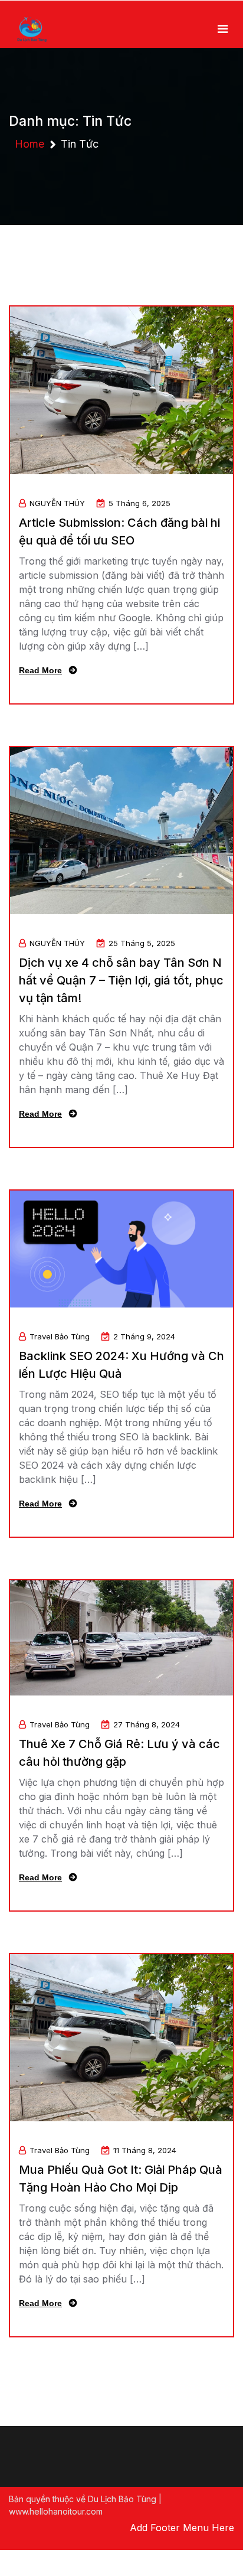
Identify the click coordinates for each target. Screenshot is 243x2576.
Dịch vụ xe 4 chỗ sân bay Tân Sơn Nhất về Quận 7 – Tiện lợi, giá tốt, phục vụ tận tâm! (121, 980)
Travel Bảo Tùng (60, 1336)
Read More (40, 670)
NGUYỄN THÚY (57, 503)
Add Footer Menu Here (182, 2528)
